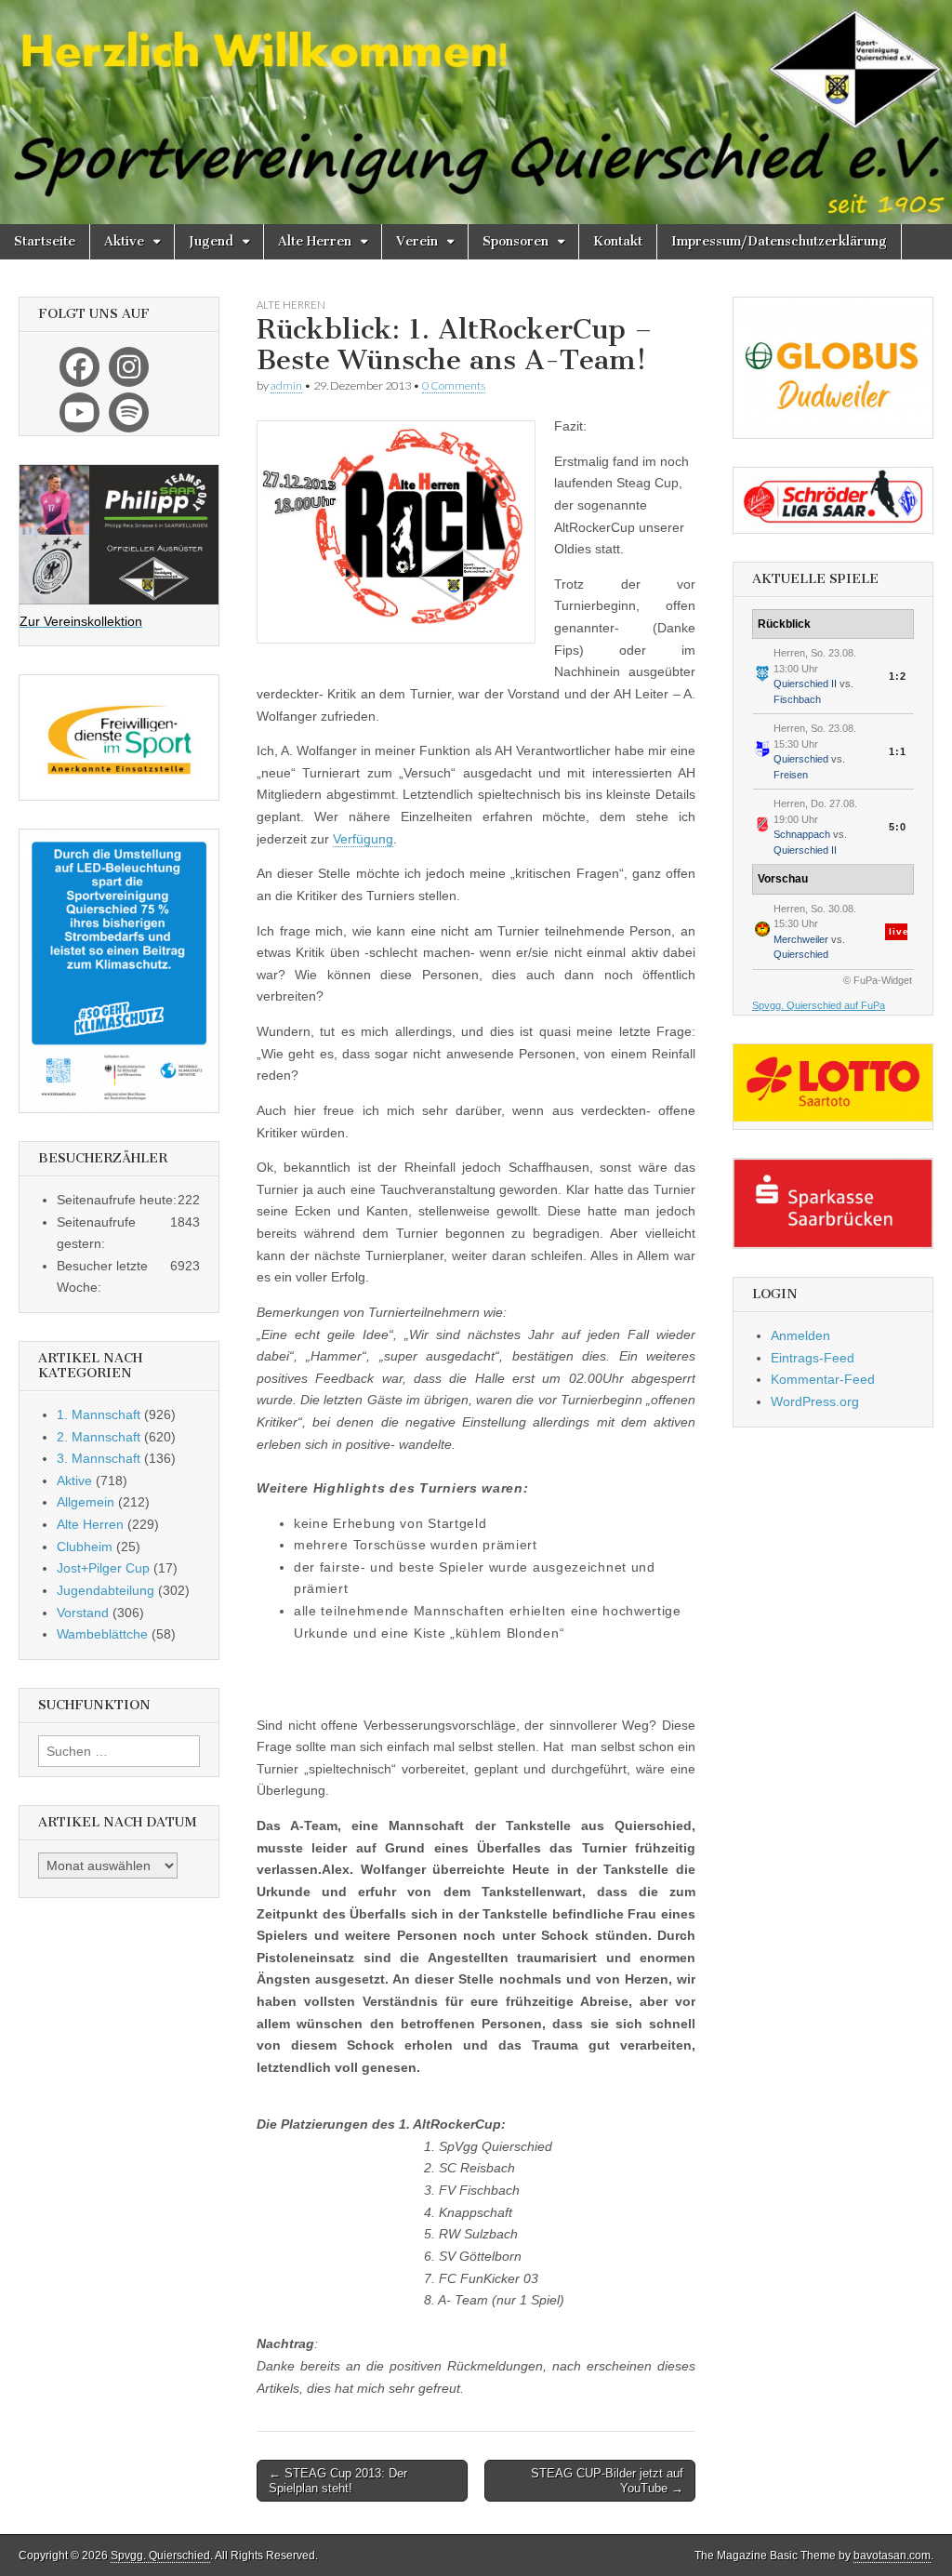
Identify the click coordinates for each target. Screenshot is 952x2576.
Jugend (211, 241)
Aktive (124, 241)
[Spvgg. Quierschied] (476, 112)
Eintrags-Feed (813, 1358)
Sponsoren (516, 241)
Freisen (791, 775)
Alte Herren (315, 241)
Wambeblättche (102, 1634)
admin (286, 385)
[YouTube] (79, 412)
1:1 (898, 751)
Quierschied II (805, 684)
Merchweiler (801, 939)
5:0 (898, 827)
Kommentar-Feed (823, 1379)
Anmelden (800, 1335)
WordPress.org (815, 1401)
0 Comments (454, 385)
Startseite (45, 241)
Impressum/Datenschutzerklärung (779, 241)
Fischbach (797, 699)
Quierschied (801, 759)
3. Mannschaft (99, 1458)
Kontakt (618, 241)
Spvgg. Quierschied (160, 2556)
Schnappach (802, 834)
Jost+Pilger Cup (103, 1568)
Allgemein (86, 1502)
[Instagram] (129, 367)
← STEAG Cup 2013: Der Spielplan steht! (338, 2481)
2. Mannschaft (99, 1437)
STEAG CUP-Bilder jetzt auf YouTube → (607, 2481)
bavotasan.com (892, 2556)
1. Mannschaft (99, 1414)
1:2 (898, 676)
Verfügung (363, 839)
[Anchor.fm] (129, 412)
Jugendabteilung (106, 1590)
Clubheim (85, 1547)
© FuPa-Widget (878, 980)
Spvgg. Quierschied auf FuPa (819, 1005)
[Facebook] (79, 367)
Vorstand (83, 1613)
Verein (417, 241)
